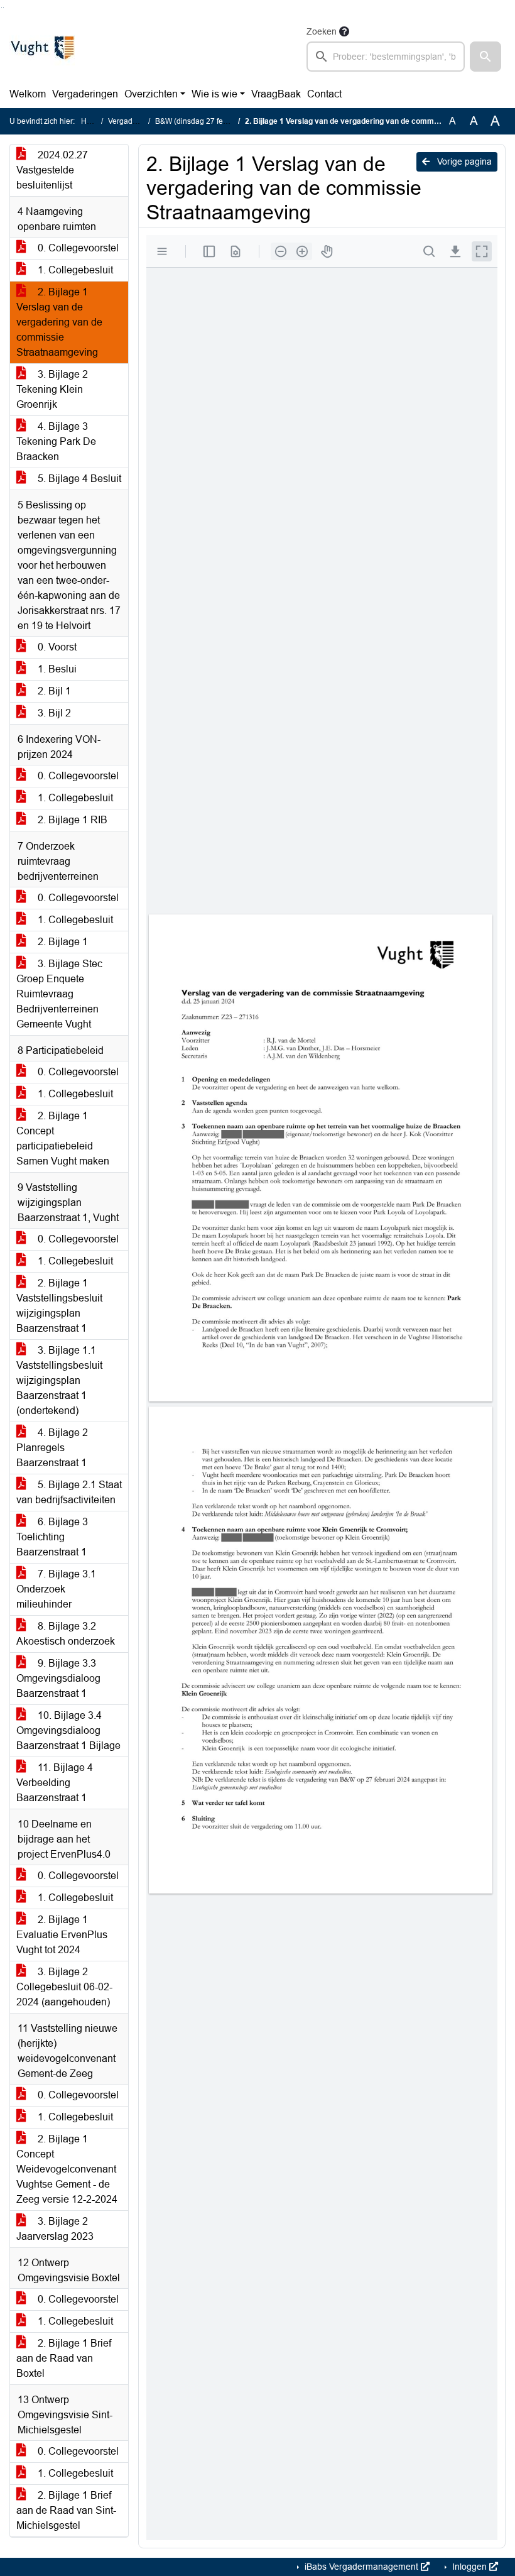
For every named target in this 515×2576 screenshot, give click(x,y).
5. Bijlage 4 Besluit (78, 479)
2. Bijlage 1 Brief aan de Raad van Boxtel (64, 2358)
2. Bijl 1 (53, 691)
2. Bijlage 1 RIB (71, 820)
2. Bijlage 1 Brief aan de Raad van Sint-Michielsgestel (66, 2510)
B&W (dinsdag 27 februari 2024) (210, 121)
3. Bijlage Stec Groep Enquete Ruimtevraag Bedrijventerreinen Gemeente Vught (59, 994)
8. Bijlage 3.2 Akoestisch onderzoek (66, 1634)
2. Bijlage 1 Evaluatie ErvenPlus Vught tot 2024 (62, 1935)
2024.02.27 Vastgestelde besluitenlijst (52, 170)
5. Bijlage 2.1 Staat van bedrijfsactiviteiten (69, 1492)
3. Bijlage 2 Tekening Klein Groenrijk (52, 389)
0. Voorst (56, 647)
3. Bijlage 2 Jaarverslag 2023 (55, 2229)
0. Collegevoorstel (77, 248)
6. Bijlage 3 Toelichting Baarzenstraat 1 (52, 1537)
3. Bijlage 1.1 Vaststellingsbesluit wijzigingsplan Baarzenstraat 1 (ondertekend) (59, 1380)
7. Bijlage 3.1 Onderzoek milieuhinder (56, 1589)
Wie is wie (214, 94)
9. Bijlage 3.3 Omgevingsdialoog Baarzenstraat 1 (58, 1678)
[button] (485, 57)
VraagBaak (276, 94)
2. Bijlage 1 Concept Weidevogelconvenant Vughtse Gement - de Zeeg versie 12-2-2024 (67, 2169)
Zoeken (322, 31)
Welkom (28, 94)
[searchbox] (386, 57)
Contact (324, 94)
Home (91, 121)
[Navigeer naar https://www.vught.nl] (42, 48)
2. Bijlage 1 (62, 942)
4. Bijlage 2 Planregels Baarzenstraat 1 (52, 1448)
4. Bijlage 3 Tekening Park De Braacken (56, 441)
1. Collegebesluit (74, 270)
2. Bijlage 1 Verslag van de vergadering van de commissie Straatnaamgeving (59, 322)
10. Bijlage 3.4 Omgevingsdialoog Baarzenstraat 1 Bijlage (68, 1730)
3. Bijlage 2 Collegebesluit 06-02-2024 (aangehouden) (64, 1987)
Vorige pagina (463, 162)
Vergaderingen (85, 94)
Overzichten (151, 94)
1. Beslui (56, 669)
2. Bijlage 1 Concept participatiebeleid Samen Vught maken (63, 1138)
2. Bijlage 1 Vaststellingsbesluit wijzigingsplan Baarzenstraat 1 (59, 1306)
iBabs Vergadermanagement (361, 2567)
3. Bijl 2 (53, 713)
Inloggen (469, 2567)
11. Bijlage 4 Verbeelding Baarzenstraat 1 (55, 1783)
